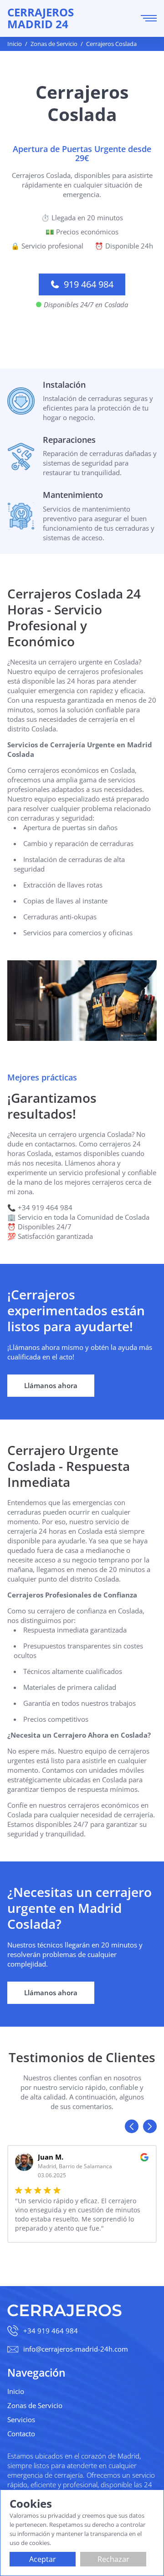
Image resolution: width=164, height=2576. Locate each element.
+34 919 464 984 (51, 2331)
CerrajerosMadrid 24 (41, 18)
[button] (132, 2126)
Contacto (21, 2434)
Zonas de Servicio (35, 2405)
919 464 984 (89, 284)
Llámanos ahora (51, 1385)
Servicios (21, 2419)
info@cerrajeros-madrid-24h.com (76, 2349)
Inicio (16, 2391)
